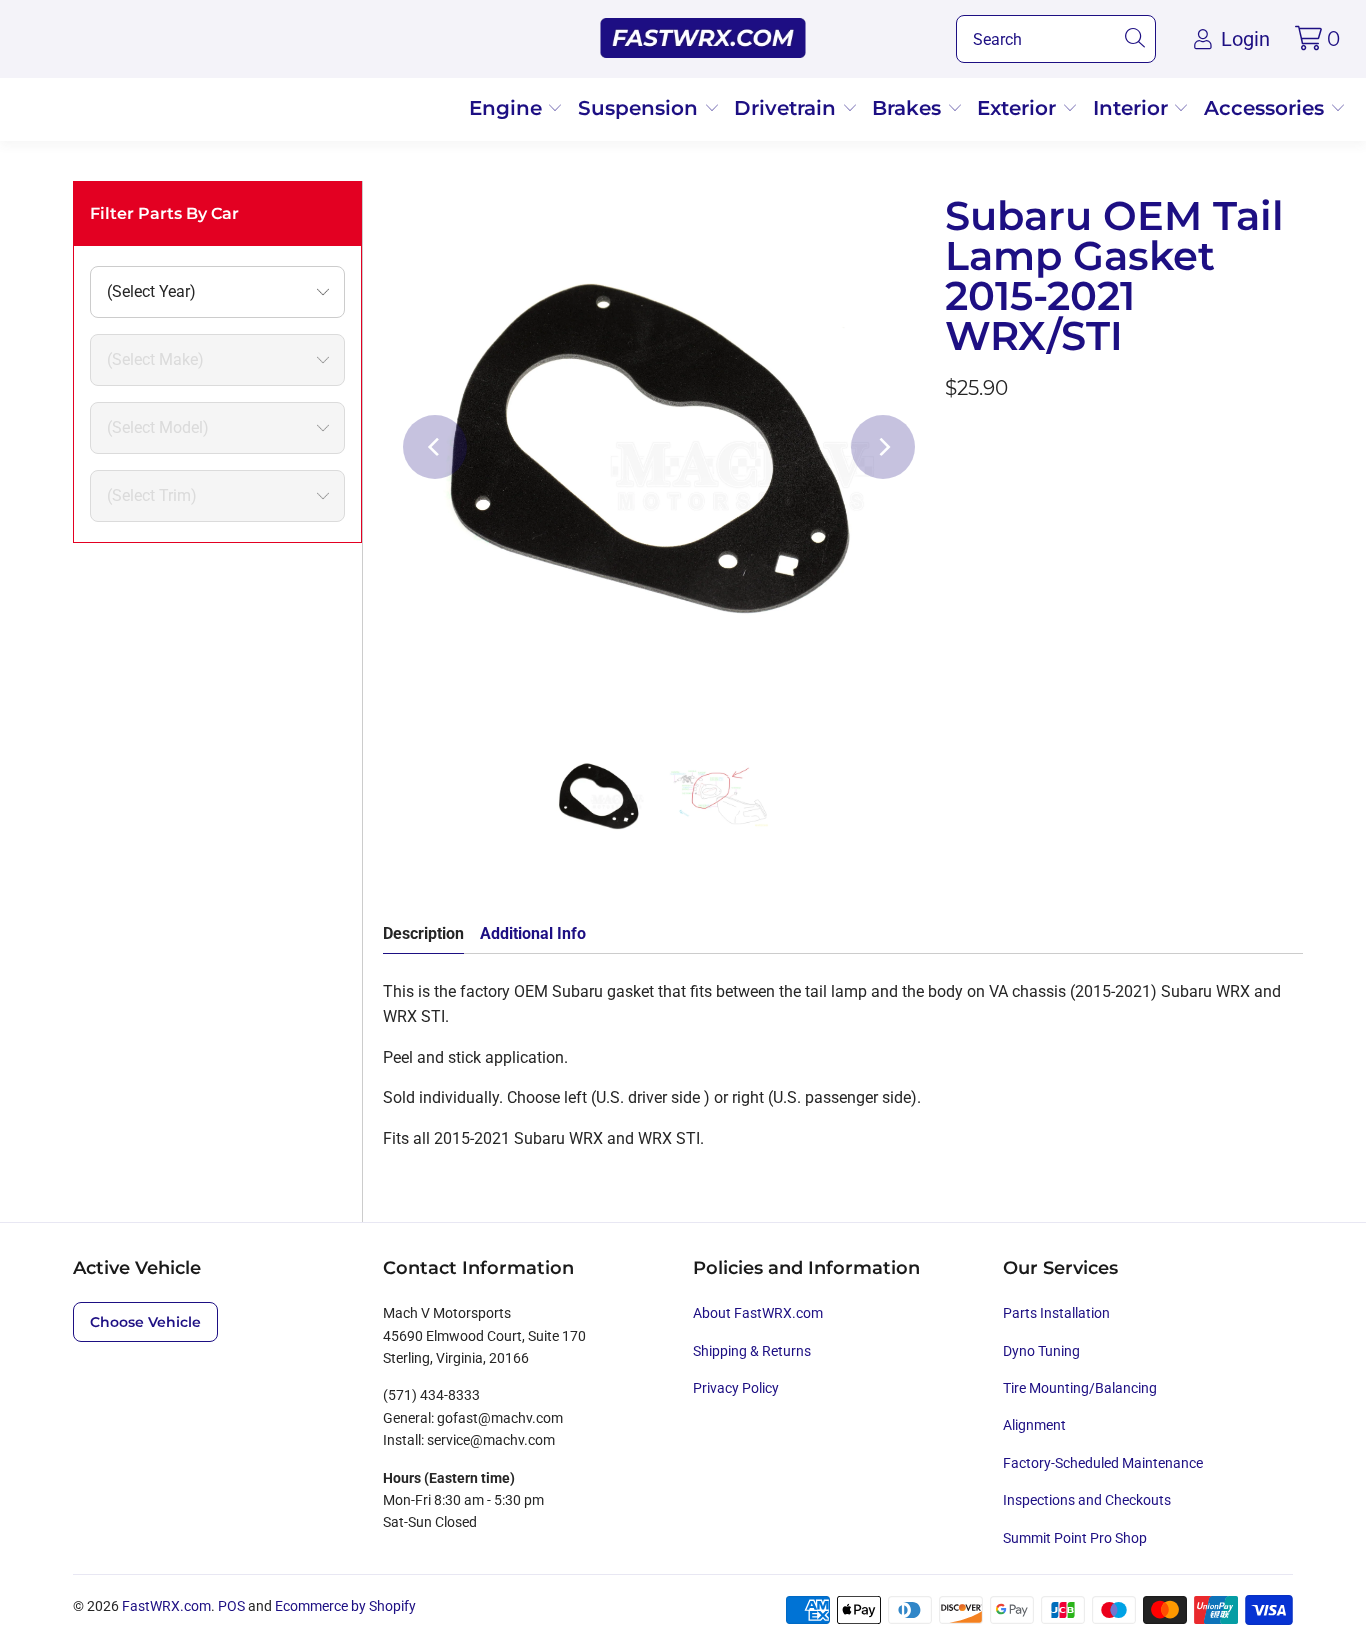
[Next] (883, 447)
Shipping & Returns (752, 1351)
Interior (1133, 108)
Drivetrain (788, 108)
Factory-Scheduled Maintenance (1103, 1463)
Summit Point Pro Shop (1075, 1538)
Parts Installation (1056, 1313)
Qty (957, 552)
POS (231, 1606)
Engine (508, 108)
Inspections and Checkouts (1087, 1500)
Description (423, 933)
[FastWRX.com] (703, 39)
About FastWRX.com (758, 1313)
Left (970, 493)
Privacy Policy (736, 1388)
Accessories (1267, 108)
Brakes (909, 108)
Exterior (1019, 108)
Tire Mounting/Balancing (1080, 1388)
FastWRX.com (166, 1606)
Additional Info (533, 933)
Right (1034, 493)
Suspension (641, 108)
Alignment (1034, 1425)
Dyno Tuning (1041, 1351)
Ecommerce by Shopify (345, 1606)
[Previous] (435, 447)
